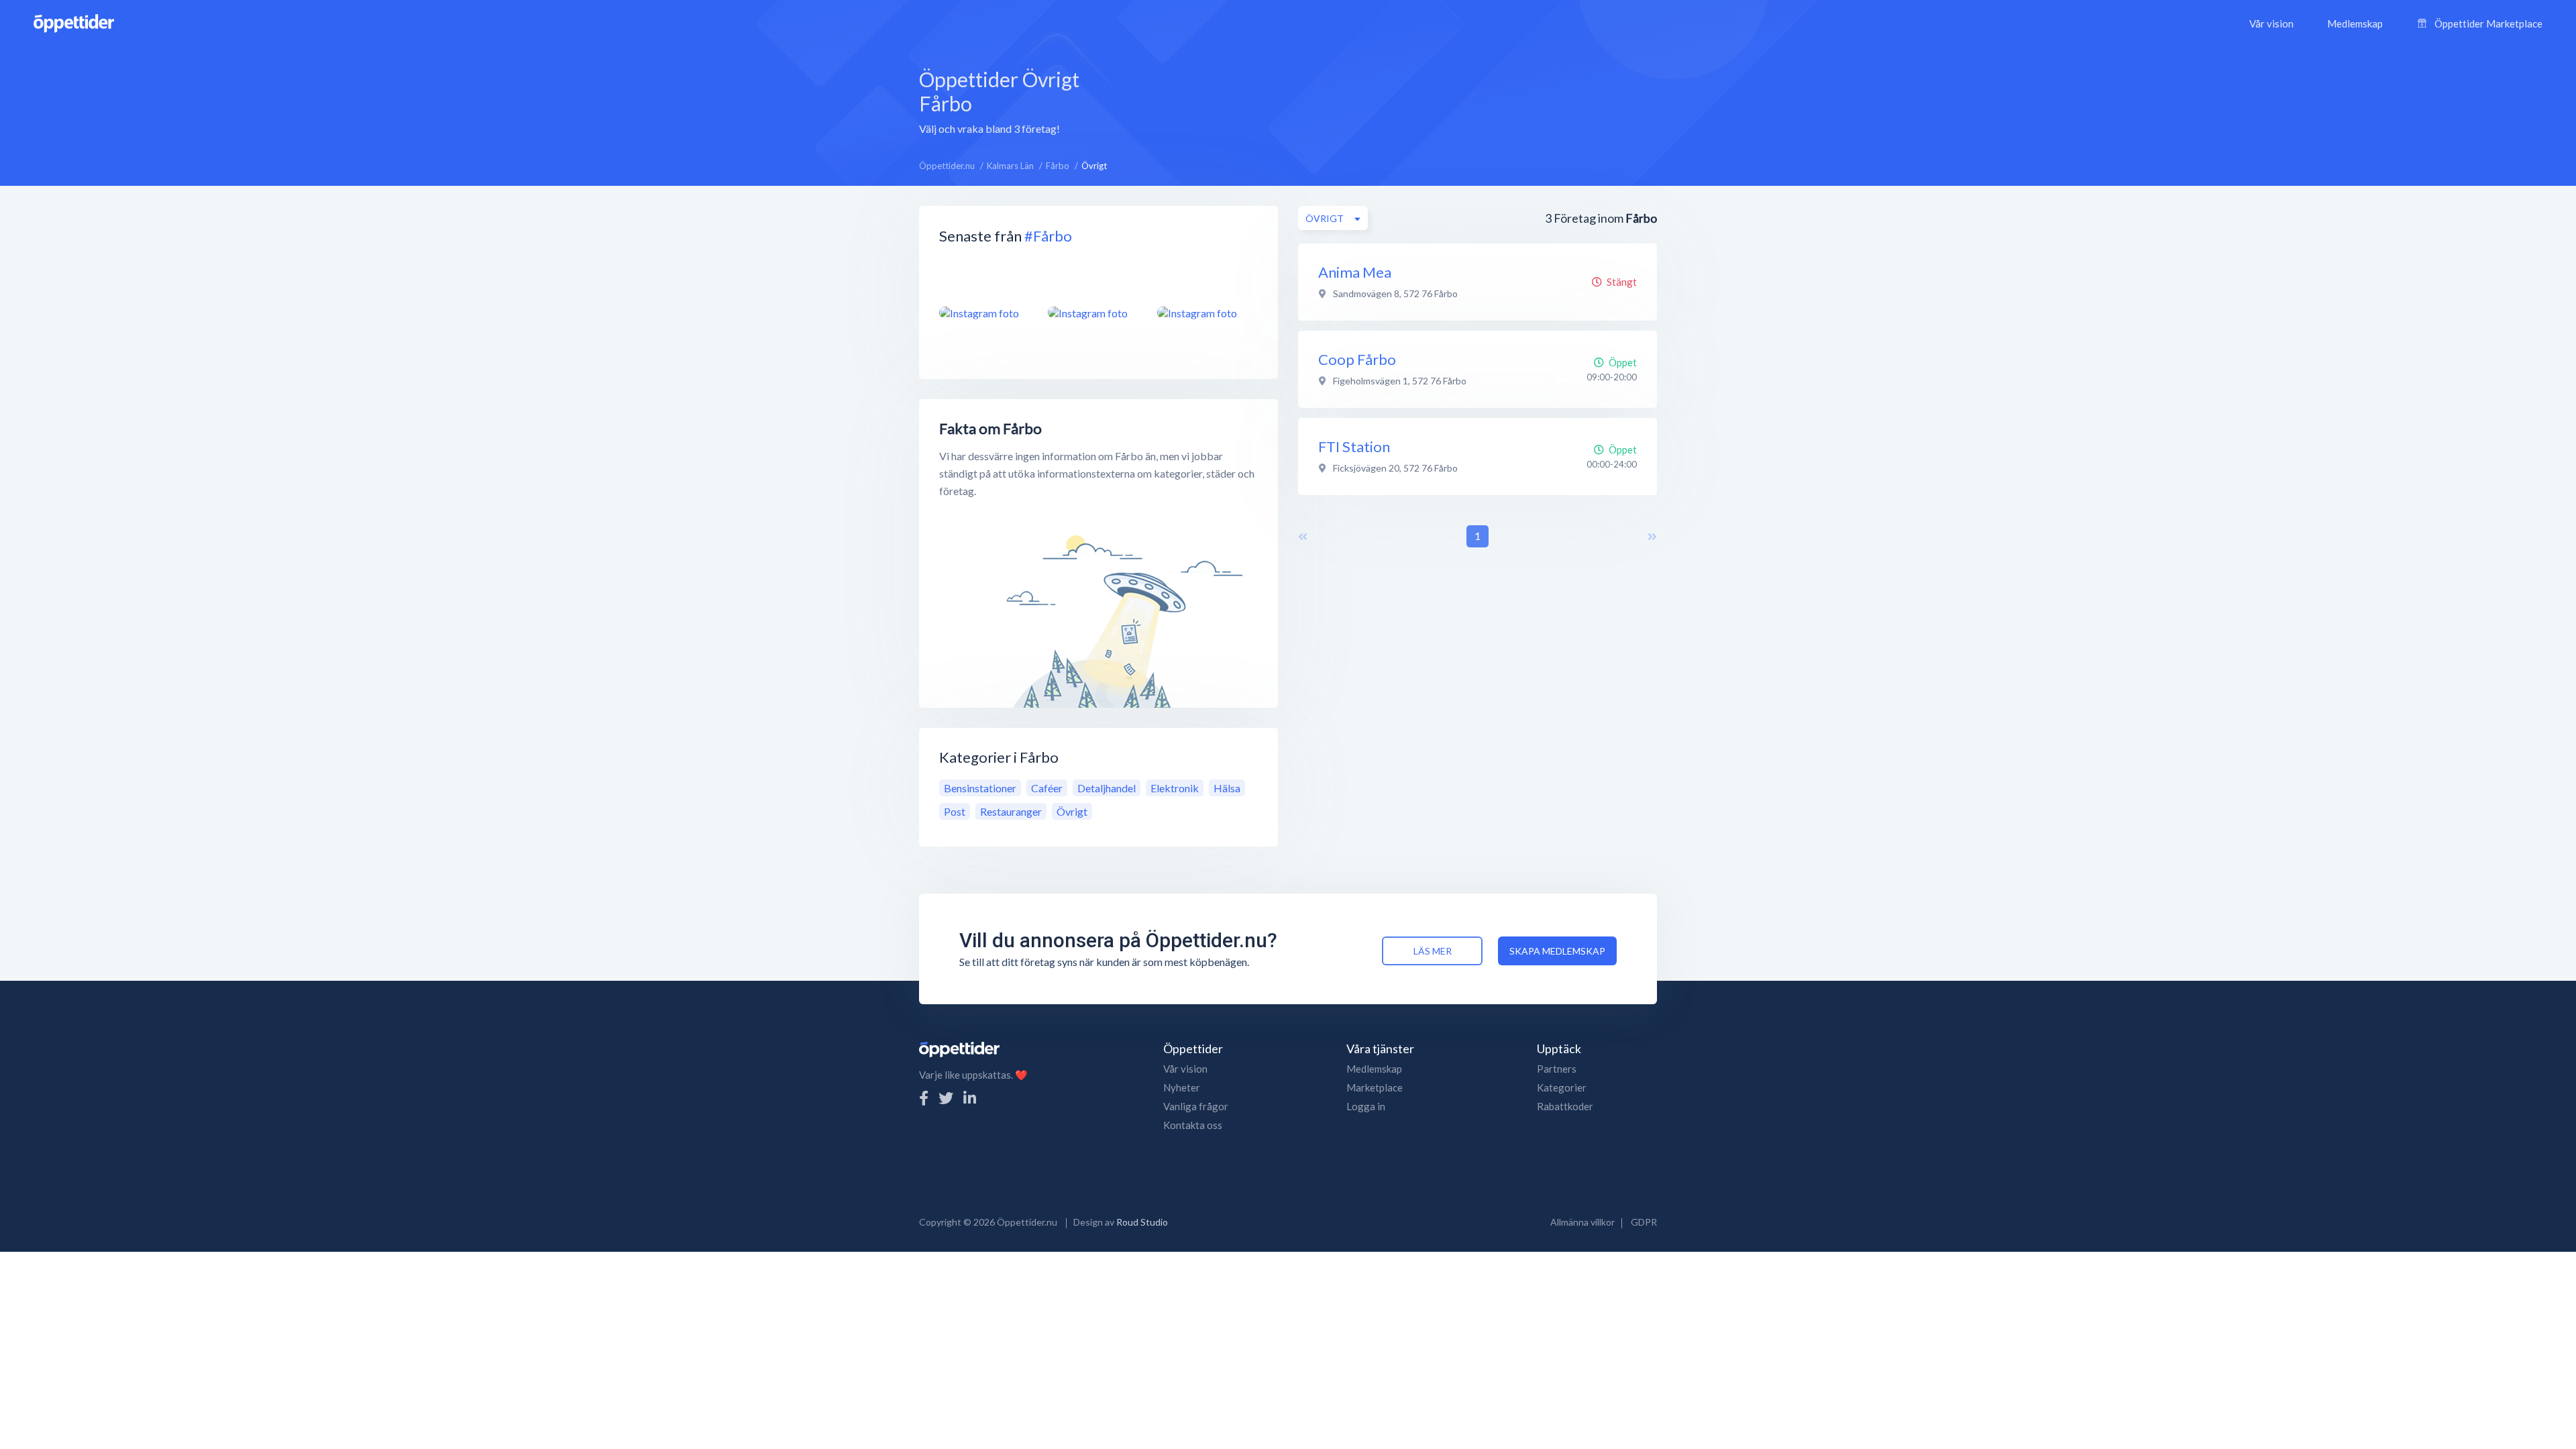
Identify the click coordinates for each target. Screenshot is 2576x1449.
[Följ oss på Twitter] (946, 1098)
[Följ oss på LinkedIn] (970, 1098)
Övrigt (1072, 811)
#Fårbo (1048, 236)
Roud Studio (1142, 1222)
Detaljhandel (1107, 788)
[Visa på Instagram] (985, 313)
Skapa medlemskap (1557, 951)
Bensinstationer (980, 788)
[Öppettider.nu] (74, 22)
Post (955, 811)
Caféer (1047, 788)
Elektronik (1175, 788)
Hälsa (1227, 788)
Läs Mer (1433, 951)
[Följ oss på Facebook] (924, 1098)
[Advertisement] (1377, 100)
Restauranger (1011, 811)
